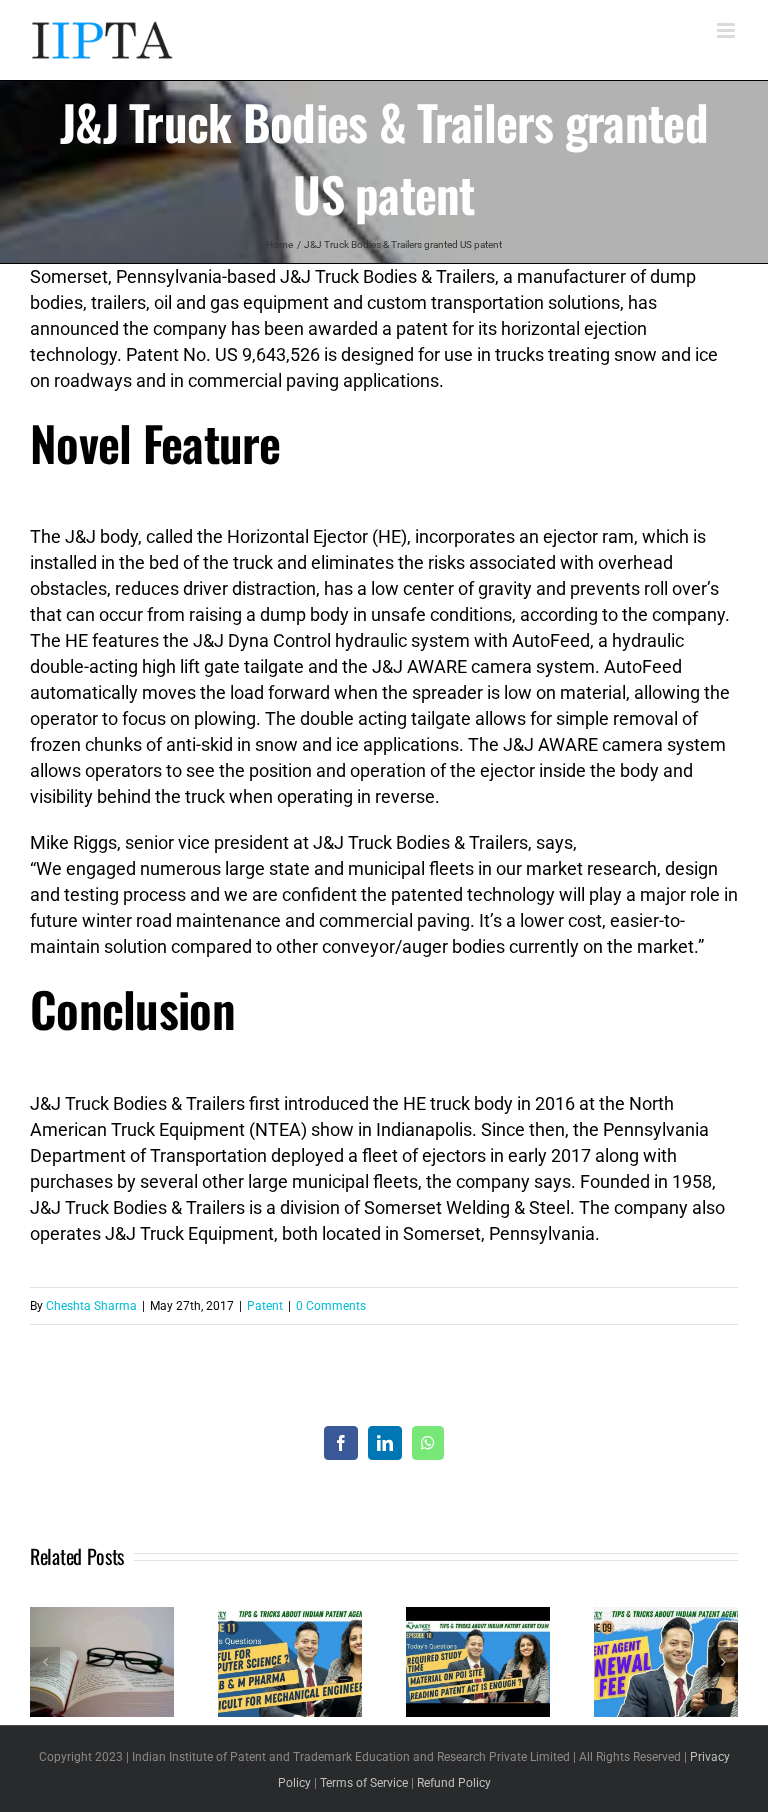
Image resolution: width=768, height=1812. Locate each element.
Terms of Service (364, 1783)
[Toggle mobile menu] (727, 30)
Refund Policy (454, 1783)
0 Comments (331, 1306)
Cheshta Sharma (91, 1306)
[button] (45, 1662)
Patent (265, 1306)
